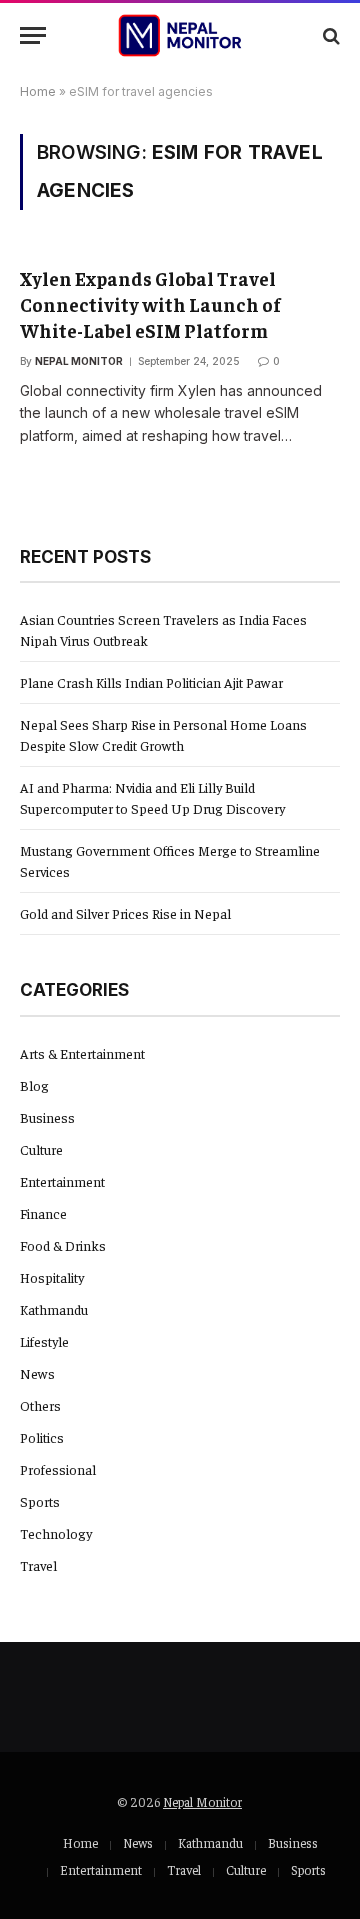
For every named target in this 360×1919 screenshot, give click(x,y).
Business (47, 1117)
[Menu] (33, 35)
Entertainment (62, 1181)
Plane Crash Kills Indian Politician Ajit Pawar (151, 682)
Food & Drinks (63, 1245)
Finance (43, 1213)
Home (38, 91)
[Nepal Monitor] (180, 35)
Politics (42, 1437)
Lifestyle (44, 1341)
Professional (58, 1469)
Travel (38, 1565)
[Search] (329, 35)
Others (40, 1405)
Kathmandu (54, 1309)
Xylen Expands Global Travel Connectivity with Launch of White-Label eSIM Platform (150, 304)
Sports (40, 1501)
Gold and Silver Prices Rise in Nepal (125, 913)
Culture (41, 1149)
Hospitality (52, 1277)
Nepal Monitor (202, 1801)
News (37, 1373)
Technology (56, 1533)
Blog (34, 1085)
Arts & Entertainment (82, 1053)
